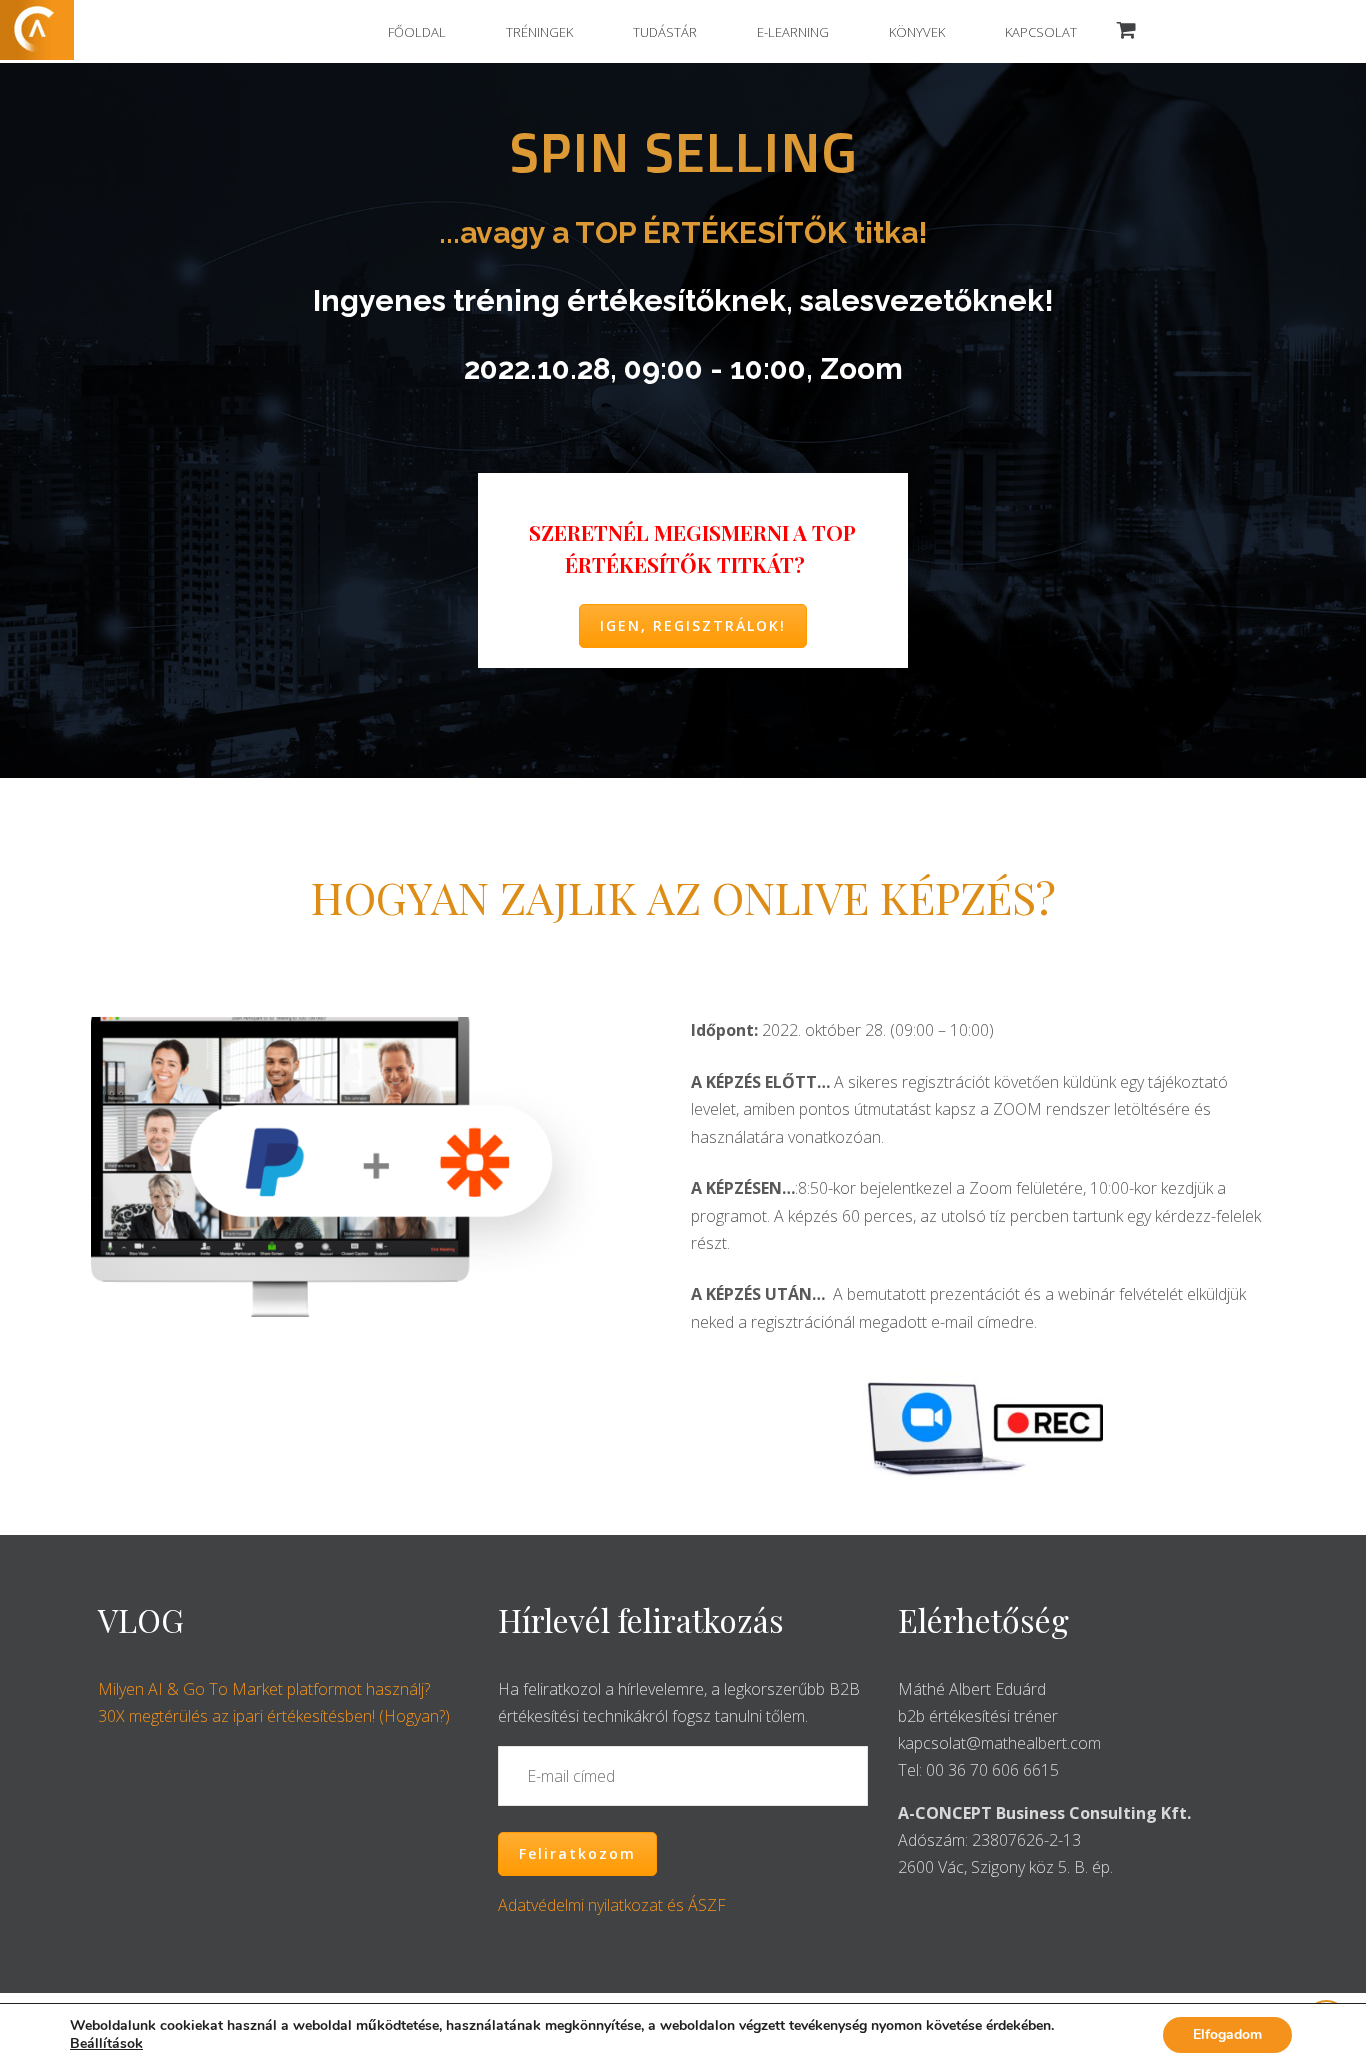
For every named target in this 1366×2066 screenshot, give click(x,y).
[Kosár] (1127, 31)
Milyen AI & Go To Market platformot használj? (264, 1689)
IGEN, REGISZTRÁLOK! (693, 625)
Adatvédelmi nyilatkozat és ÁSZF (612, 1905)
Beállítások (106, 2044)
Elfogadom (1227, 2034)
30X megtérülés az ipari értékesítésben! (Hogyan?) (274, 1716)
